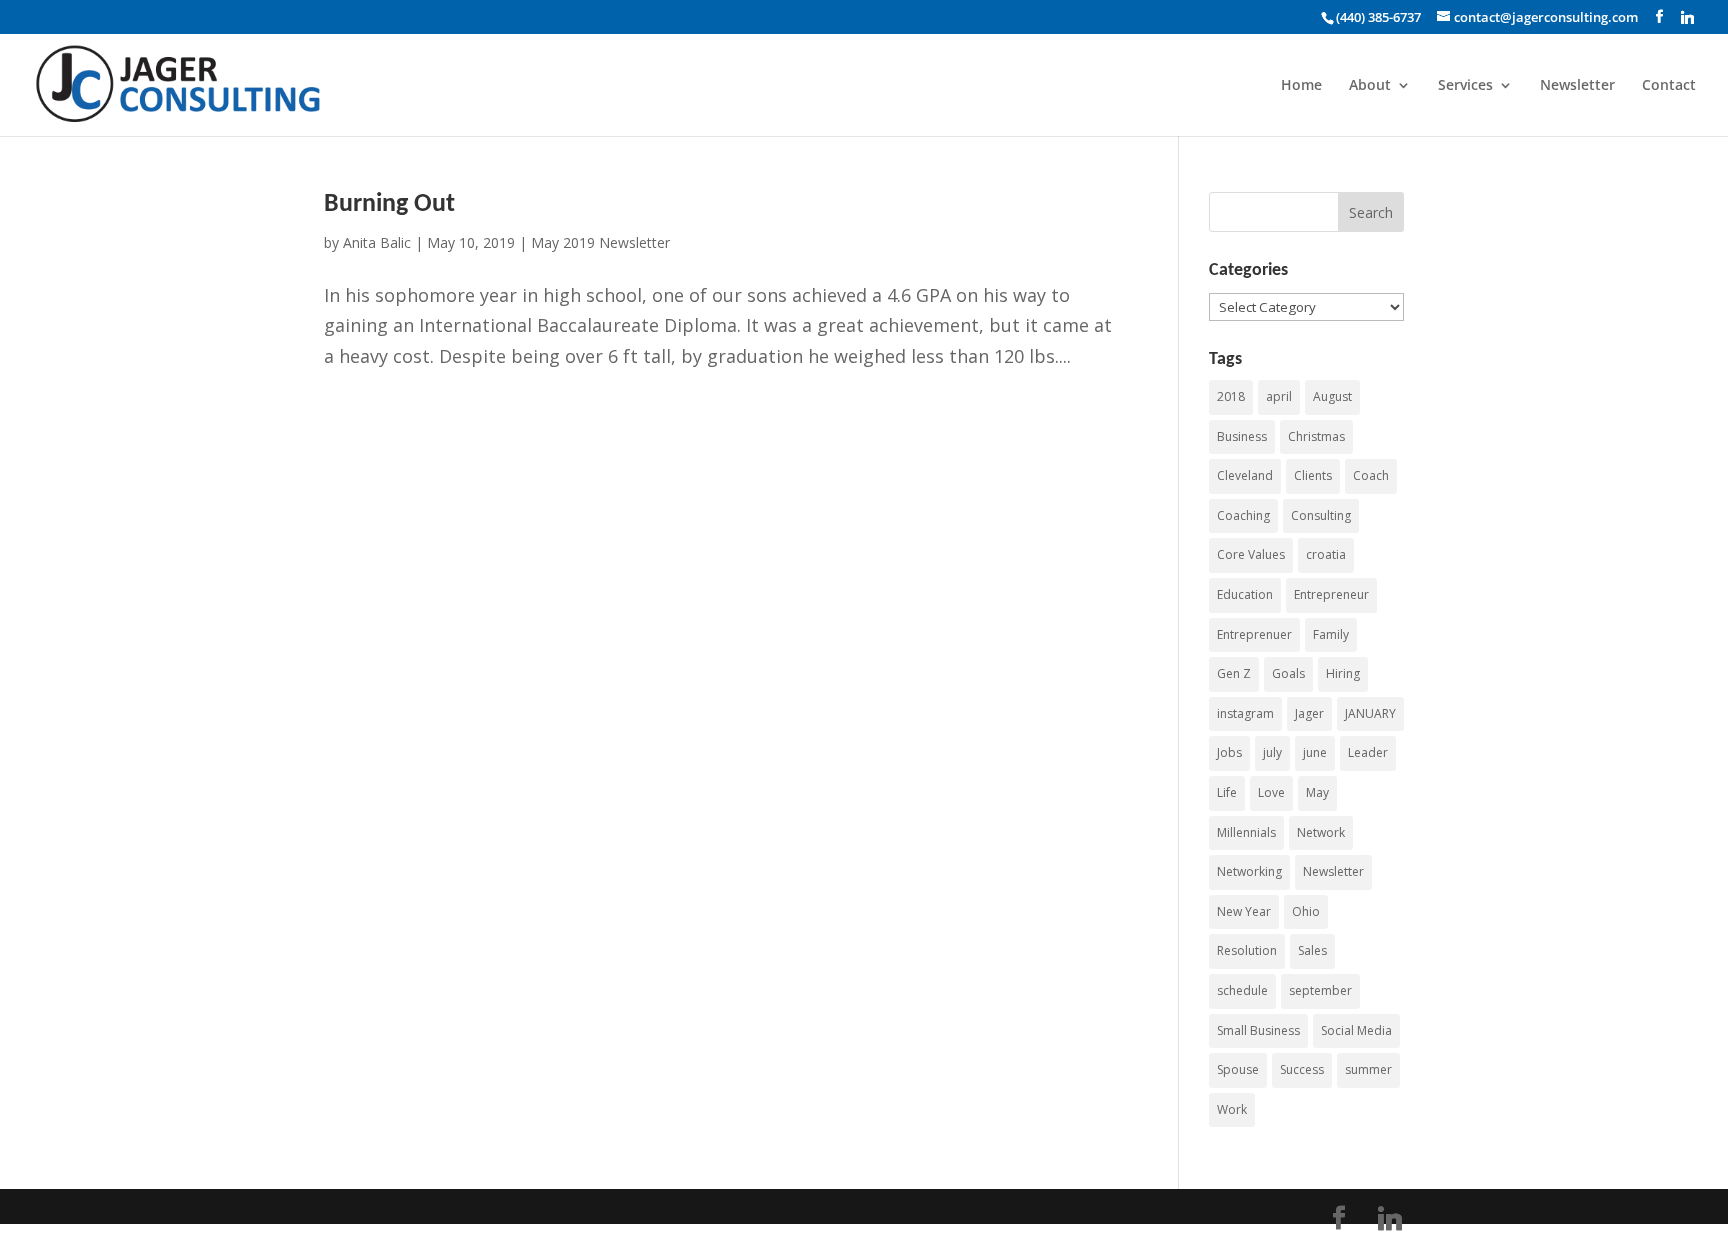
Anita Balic (377, 242)
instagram (1245, 713)
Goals (1288, 673)
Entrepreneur (1331, 594)
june (1315, 752)
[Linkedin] (1687, 17)
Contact (1669, 86)
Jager (1309, 713)
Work (1232, 1109)
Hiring (1343, 673)
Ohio (1306, 911)
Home (1301, 86)
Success (1302, 1069)
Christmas (1316, 436)
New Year (1244, 911)
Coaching (1243, 515)
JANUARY (1370, 713)
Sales (1312, 950)
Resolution (1247, 950)
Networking (1249, 871)
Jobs (1229, 752)
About (1370, 86)
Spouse (1238, 1069)
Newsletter (1577, 86)
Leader (1368, 752)
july (1272, 752)
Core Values (1251, 554)
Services (1465, 86)
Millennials (1246, 832)
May (1317, 792)
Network (1321, 832)
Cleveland (1245, 475)
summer (1368, 1069)
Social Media (1356, 1030)
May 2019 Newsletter (600, 242)
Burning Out (389, 204)
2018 (1231, 396)
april (1279, 396)
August (1332, 396)
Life (1227, 792)
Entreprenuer (1254, 634)
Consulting (1321, 515)
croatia (1326, 554)
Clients (1313, 475)
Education (1245, 594)
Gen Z (1234, 673)
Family (1331, 634)
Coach (1371, 475)
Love (1271, 792)
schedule (1242, 990)
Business (1242, 436)
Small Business (1258, 1030)
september (1320, 990)
